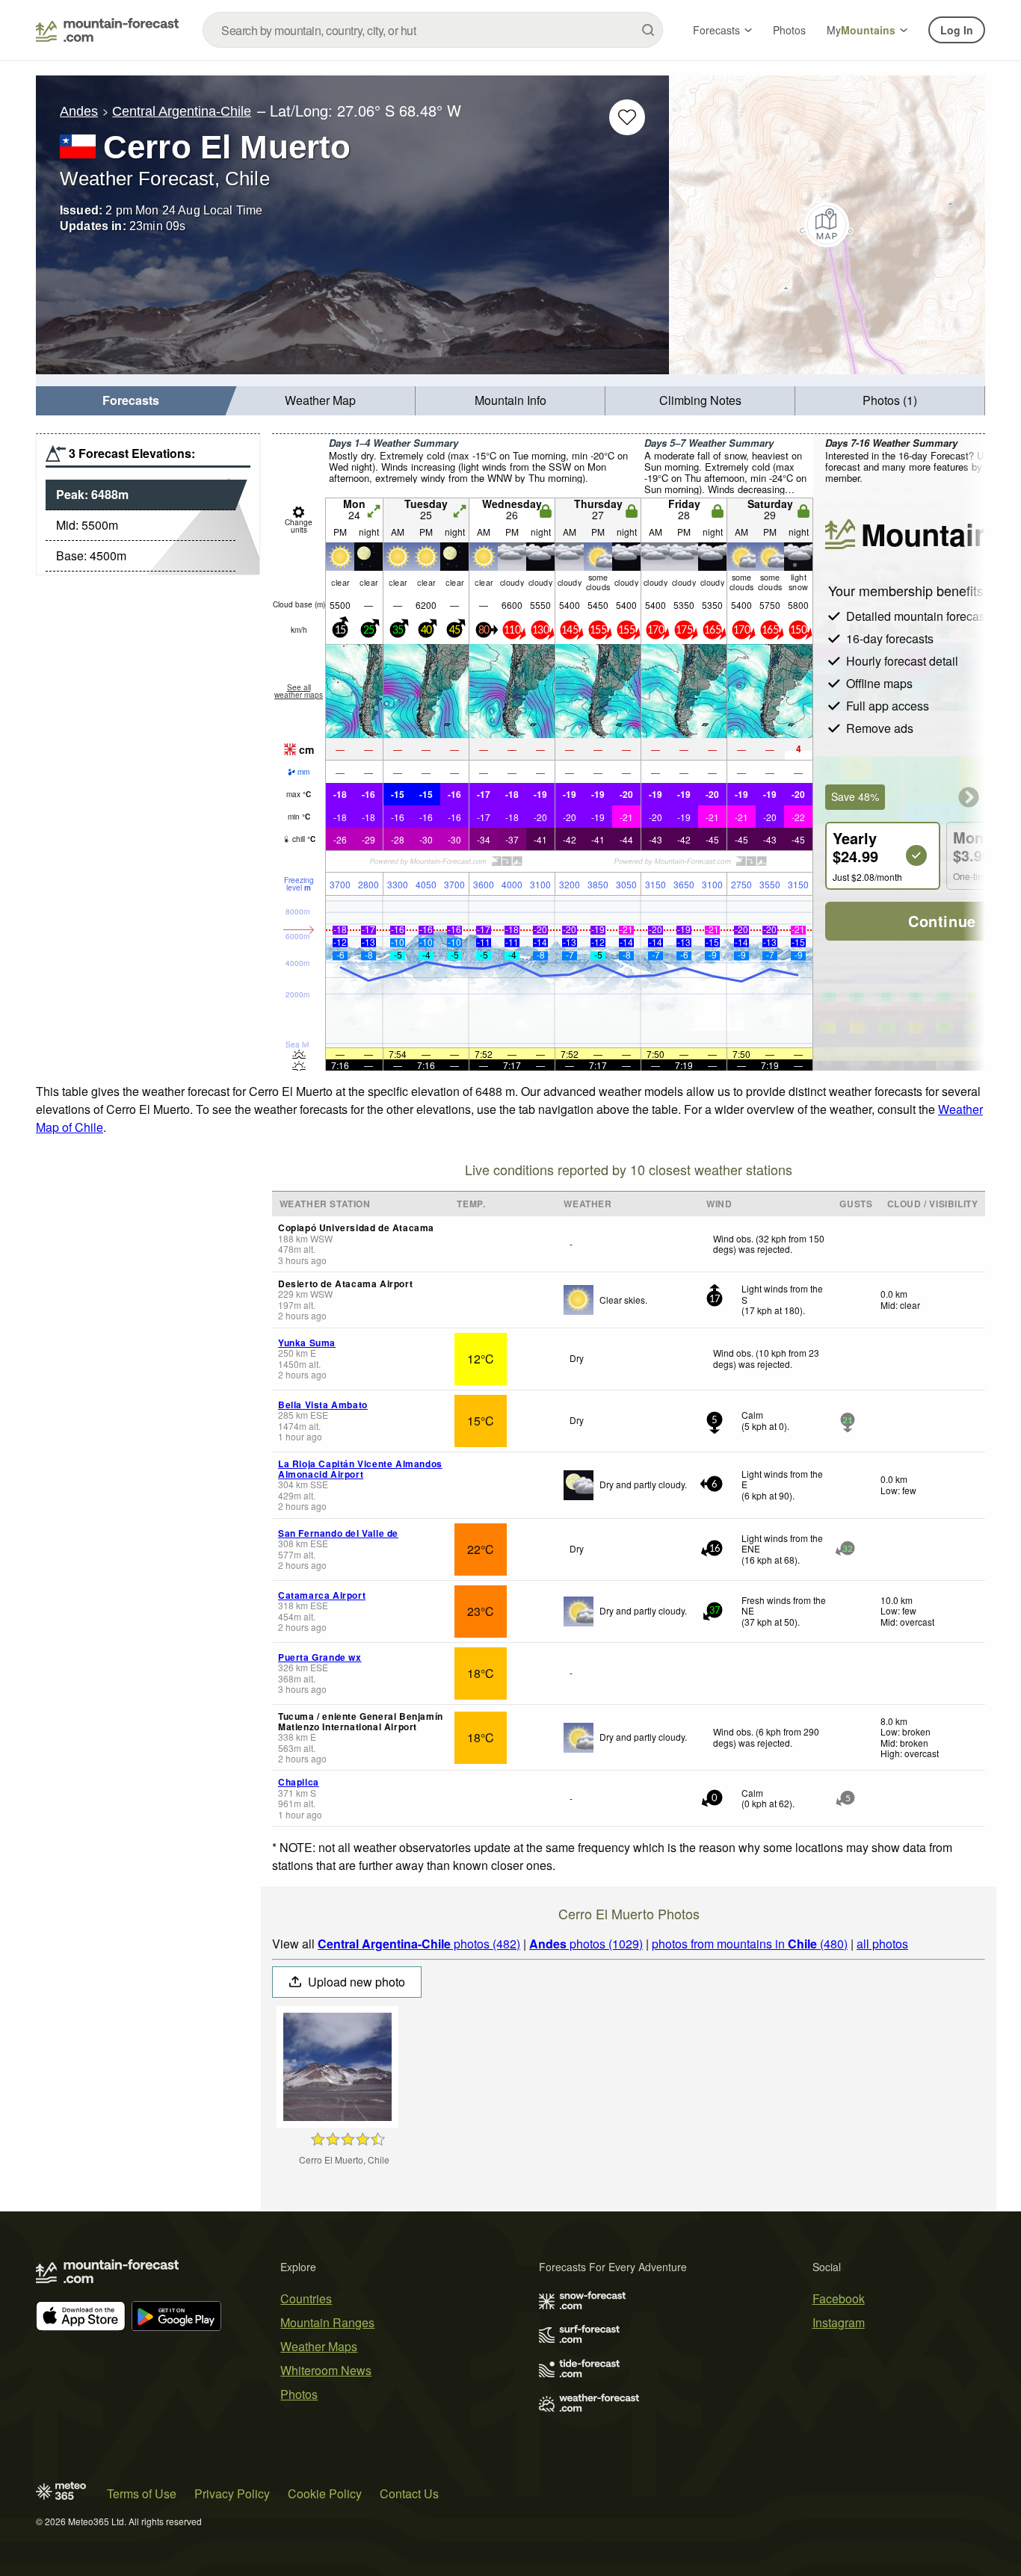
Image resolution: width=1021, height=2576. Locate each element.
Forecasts (716, 30)
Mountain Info (510, 400)
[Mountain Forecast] (107, 30)
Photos (789, 30)
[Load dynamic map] (827, 225)
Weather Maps (319, 2346)
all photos (882, 1944)
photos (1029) (586, 1944)
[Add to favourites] (627, 117)
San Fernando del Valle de (338, 1533)
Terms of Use (142, 2493)
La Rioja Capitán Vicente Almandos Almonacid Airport (360, 1469)
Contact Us (409, 2493)
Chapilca (299, 1782)
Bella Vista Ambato (323, 1405)
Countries (306, 2298)
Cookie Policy (325, 2493)
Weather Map (320, 400)
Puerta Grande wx (320, 1657)
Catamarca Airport (322, 1595)
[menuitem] (131, 401)
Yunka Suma (307, 1343)
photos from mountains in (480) (750, 1944)
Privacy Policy (232, 2493)
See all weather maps (299, 691)
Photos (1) (890, 400)
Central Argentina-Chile (182, 111)
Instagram (839, 2322)
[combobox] (433, 30)
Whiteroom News (326, 2370)
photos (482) (419, 1944)
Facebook (839, 2298)
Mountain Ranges (327, 2322)
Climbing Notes (700, 400)
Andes (79, 111)
